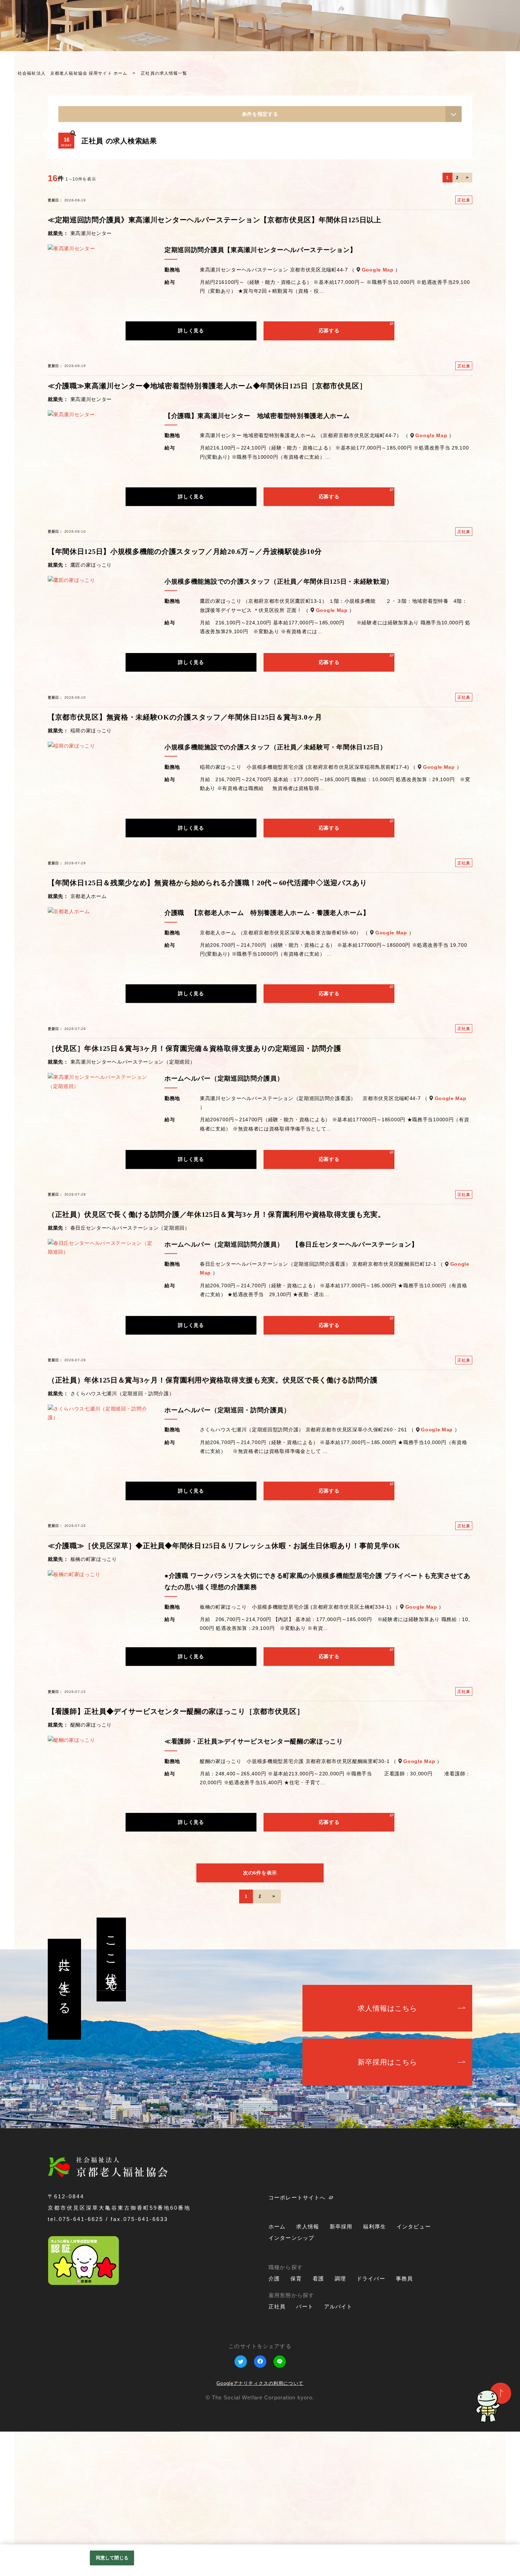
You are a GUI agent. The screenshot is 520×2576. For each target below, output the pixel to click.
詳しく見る (191, 475)
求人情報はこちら (388, 2152)
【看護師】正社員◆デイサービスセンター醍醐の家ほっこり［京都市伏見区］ (176, 1856)
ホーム (277, 2371)
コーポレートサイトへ (297, 2342)
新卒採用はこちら (388, 2206)
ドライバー (371, 2423)
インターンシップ (486, 40)
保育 (296, 2423)
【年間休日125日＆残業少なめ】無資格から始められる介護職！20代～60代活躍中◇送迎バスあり (207, 1027)
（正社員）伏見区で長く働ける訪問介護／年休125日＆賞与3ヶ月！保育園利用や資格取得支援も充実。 (216, 1358)
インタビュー (471, 34)
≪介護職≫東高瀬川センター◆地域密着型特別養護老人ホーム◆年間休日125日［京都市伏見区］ (207, 530)
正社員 (277, 2451)
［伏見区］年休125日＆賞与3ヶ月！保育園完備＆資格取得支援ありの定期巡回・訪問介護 (194, 1193)
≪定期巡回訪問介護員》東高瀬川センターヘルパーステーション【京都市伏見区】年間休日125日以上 (215, 364)
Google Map (378, 414)
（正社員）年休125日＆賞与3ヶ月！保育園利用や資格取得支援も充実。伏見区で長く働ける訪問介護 (213, 1524)
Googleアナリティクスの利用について (260, 2528)
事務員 (404, 2423)
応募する (329, 475)
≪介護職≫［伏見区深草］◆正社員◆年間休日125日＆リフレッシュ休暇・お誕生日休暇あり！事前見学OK (224, 1690)
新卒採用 (341, 2371)
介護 (274, 2423)
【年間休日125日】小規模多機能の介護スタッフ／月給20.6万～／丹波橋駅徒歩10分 (185, 695)
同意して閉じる (112, 2558)
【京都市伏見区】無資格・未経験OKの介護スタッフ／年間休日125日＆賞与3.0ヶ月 (185, 861)
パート (305, 2451)
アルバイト (338, 2451)
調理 (340, 2423)
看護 (318, 2423)
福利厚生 (374, 2371)
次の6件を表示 (260, 2017)
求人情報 (308, 2371)
